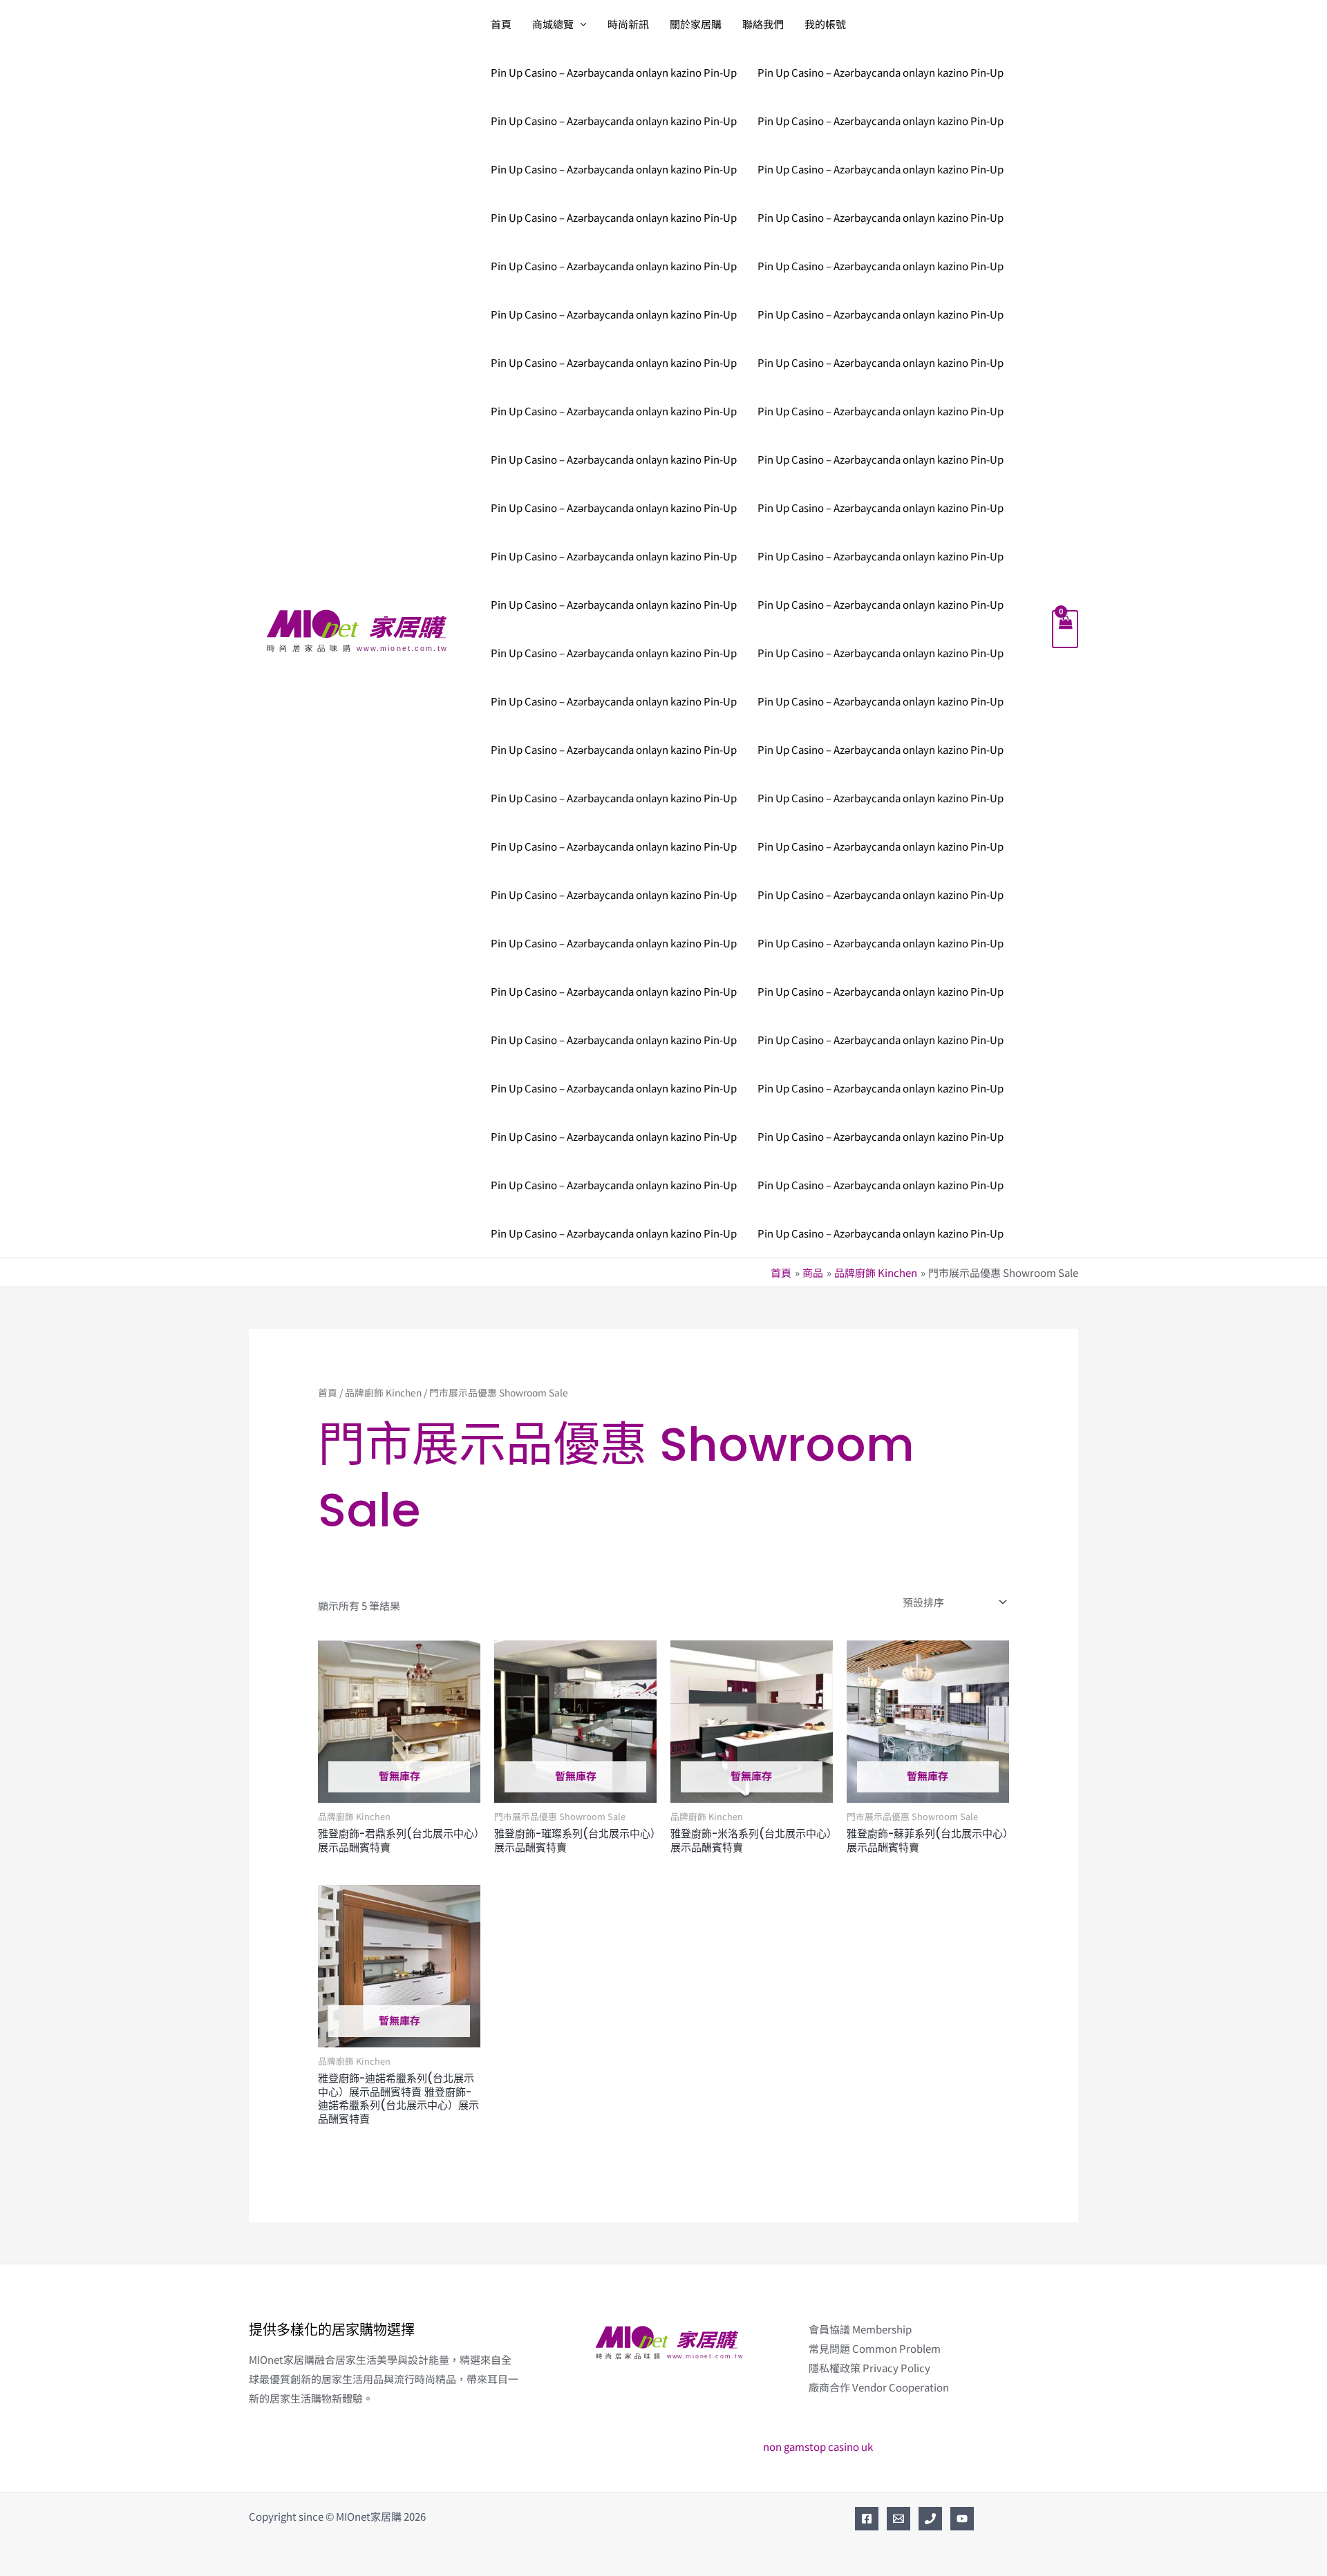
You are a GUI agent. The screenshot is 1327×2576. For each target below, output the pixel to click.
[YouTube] (962, 2519)
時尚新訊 (628, 24)
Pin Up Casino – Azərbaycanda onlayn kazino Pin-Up (614, 72)
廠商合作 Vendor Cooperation (879, 2387)
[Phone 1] (930, 2519)
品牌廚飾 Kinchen (383, 1392)
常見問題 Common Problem (875, 2348)
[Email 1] (898, 2519)
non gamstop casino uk (818, 2446)
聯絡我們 (763, 24)
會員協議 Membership (860, 2329)
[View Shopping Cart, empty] (1065, 629)
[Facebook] (867, 2519)
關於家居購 (696, 24)
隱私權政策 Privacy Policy (869, 2368)
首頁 (501, 24)
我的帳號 (825, 24)
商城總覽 (553, 24)
